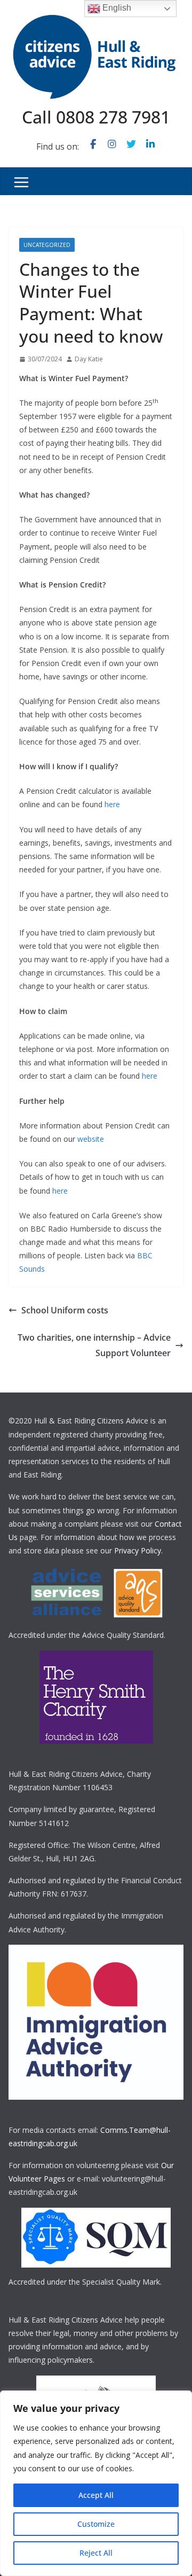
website (91, 1139)
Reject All (96, 2553)
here (112, 804)
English (116, 8)
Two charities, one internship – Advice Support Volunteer (94, 1345)
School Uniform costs (65, 1310)
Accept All (96, 2495)
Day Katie (89, 359)
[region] (96, 2483)
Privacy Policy (138, 1550)
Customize (96, 2524)
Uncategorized (47, 245)
